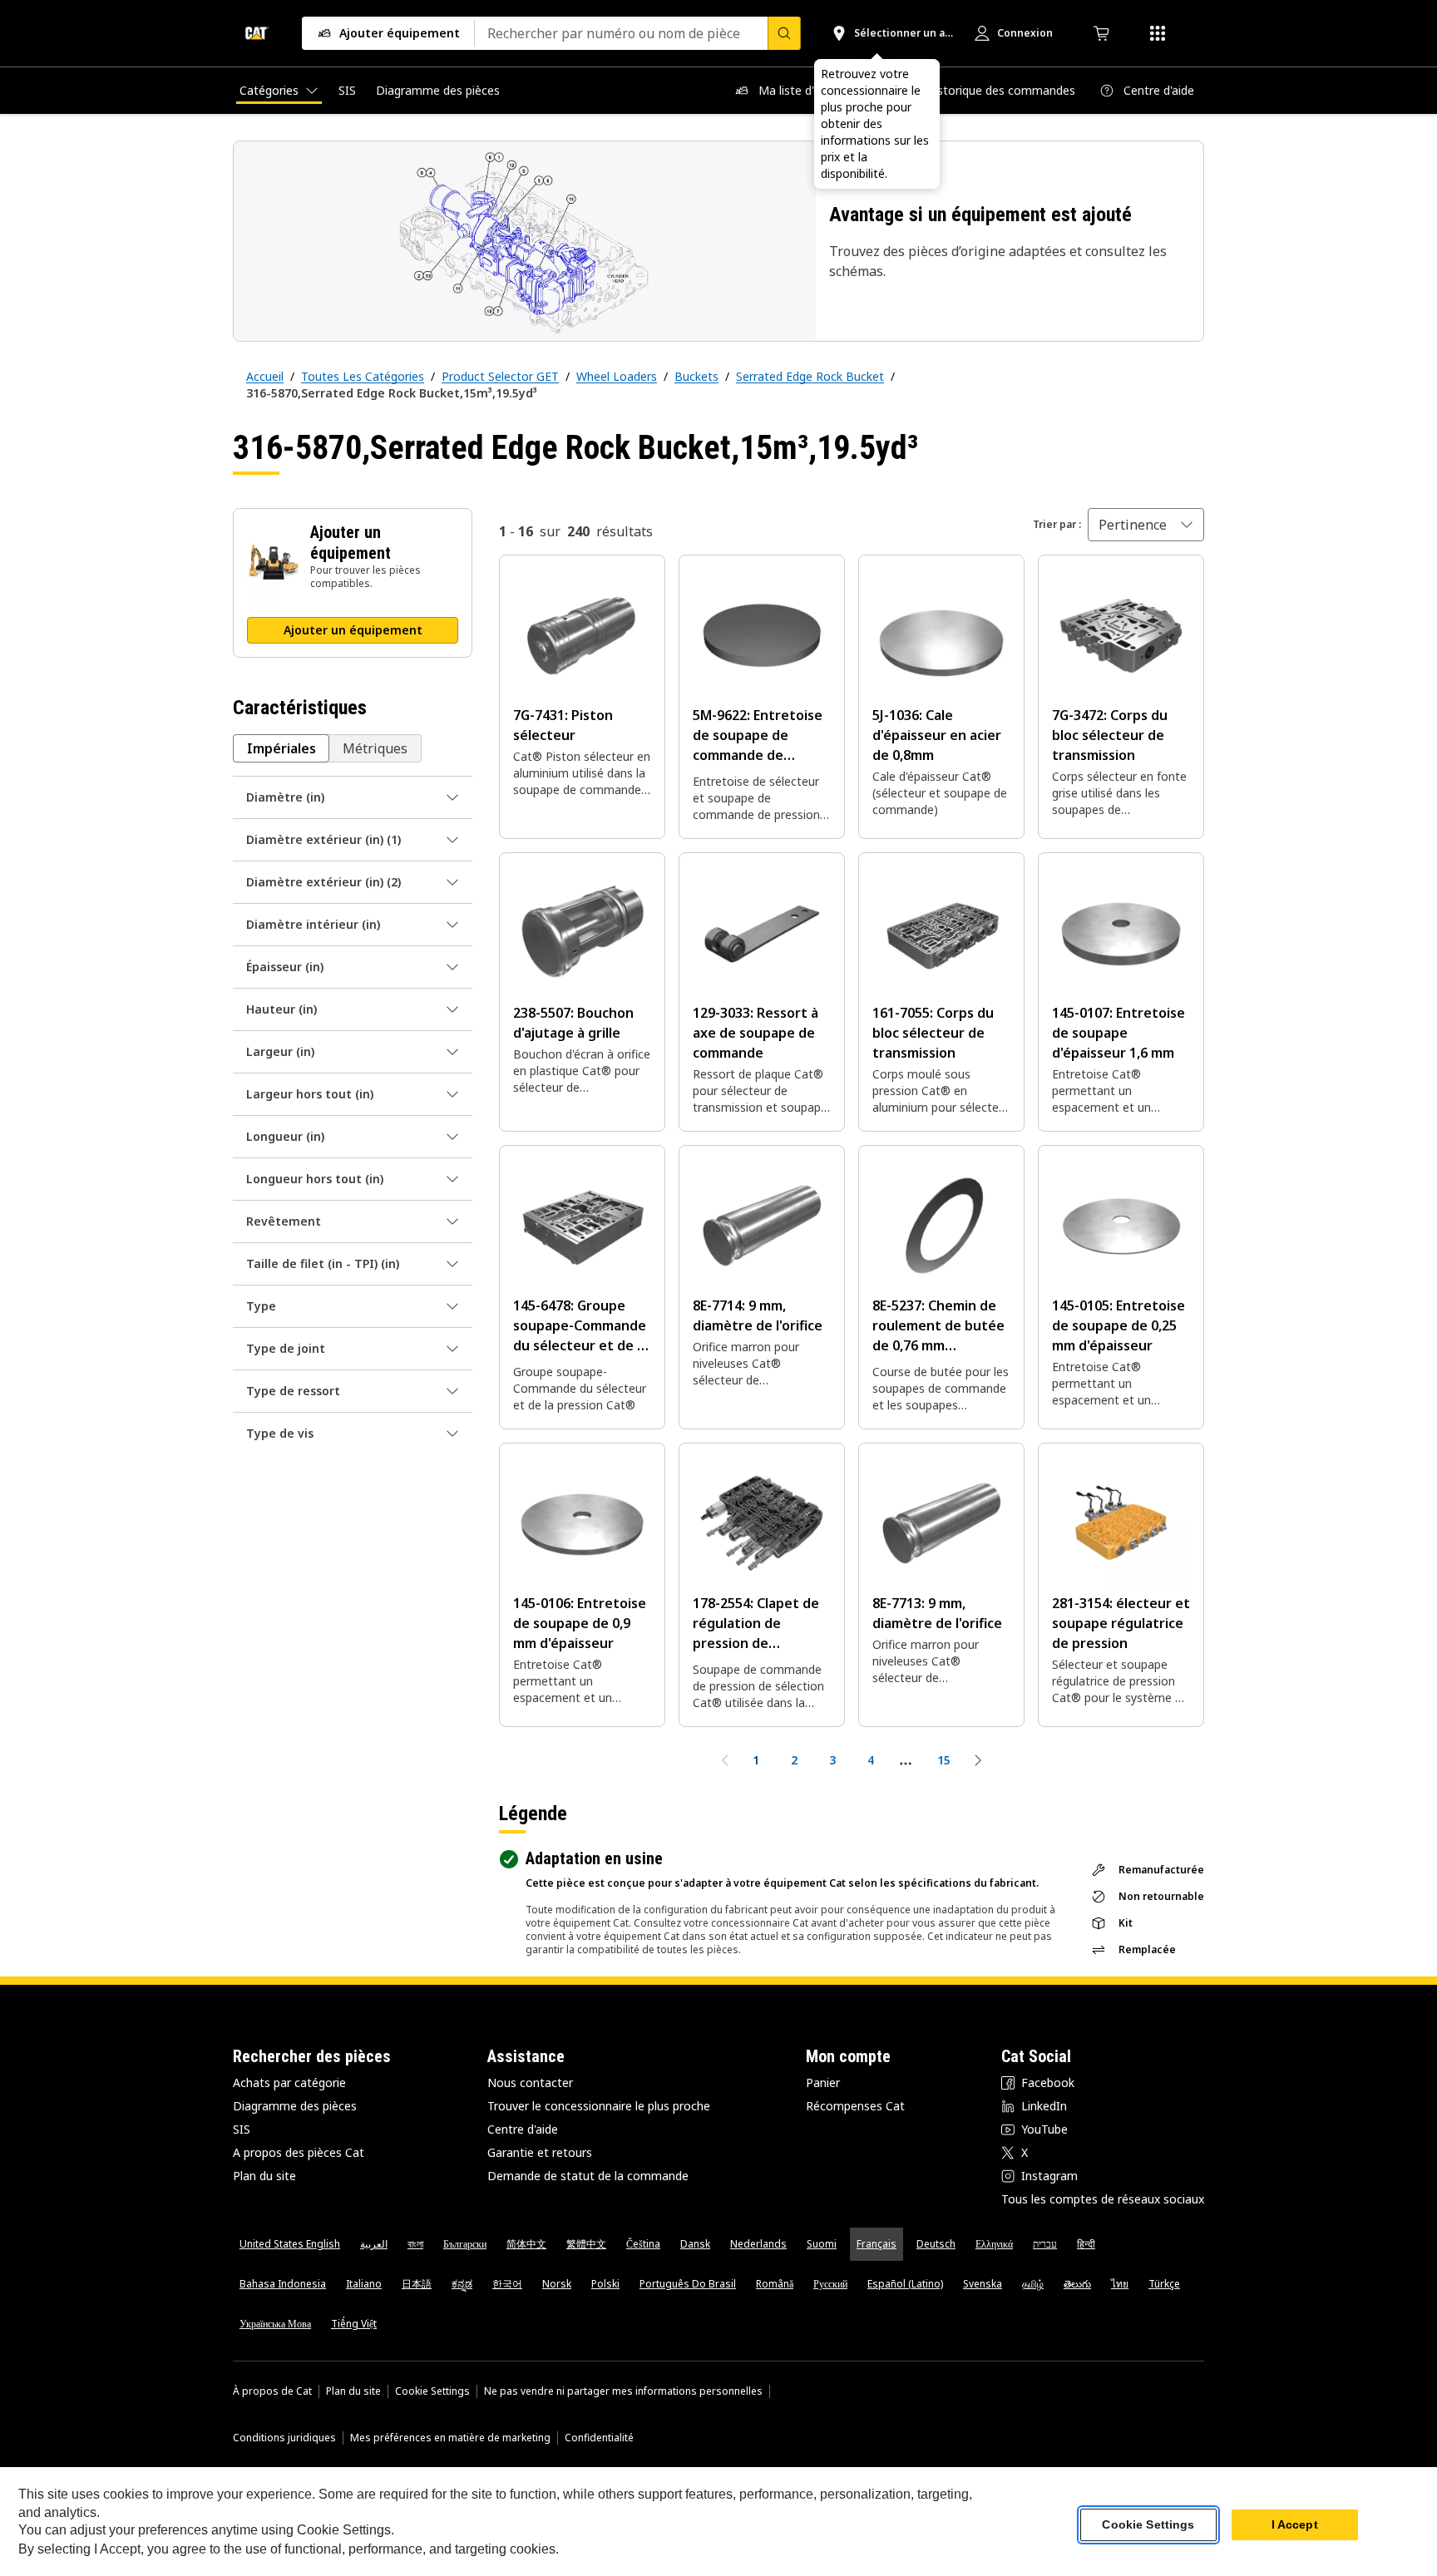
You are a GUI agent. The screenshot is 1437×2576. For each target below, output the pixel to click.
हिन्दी (1086, 2244)
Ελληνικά (994, 2244)
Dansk (695, 2244)
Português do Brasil (688, 2284)
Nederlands (758, 2244)
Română (775, 2284)
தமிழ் (1033, 2284)
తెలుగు (1077, 2284)
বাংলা (415, 2244)
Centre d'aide (523, 2129)
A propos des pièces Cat (299, 2152)
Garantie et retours (540, 2152)
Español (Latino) (905, 2284)
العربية (374, 2244)
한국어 (507, 2284)
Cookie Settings (432, 2391)
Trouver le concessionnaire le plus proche (599, 2106)
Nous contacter (530, 2083)
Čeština (643, 2244)
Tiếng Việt (354, 2324)
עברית (1045, 2244)
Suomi (822, 2244)
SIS (242, 2129)
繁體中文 (586, 2244)
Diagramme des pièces (295, 2106)
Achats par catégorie (289, 2083)
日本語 (417, 2284)
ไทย (1120, 2284)
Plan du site (264, 2176)
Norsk (557, 2284)
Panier (823, 2083)
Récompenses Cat (855, 2106)
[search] (784, 33)
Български (465, 2244)
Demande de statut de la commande (588, 2176)
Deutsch (936, 2244)
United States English (290, 2244)
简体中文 (526, 2244)
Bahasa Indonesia (283, 2284)
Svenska (983, 2284)
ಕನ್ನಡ (462, 2284)
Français (877, 2244)
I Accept (1295, 2525)
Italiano (364, 2284)
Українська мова (275, 2324)
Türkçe (1164, 2284)
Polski (605, 2284)
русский (830, 2284)
